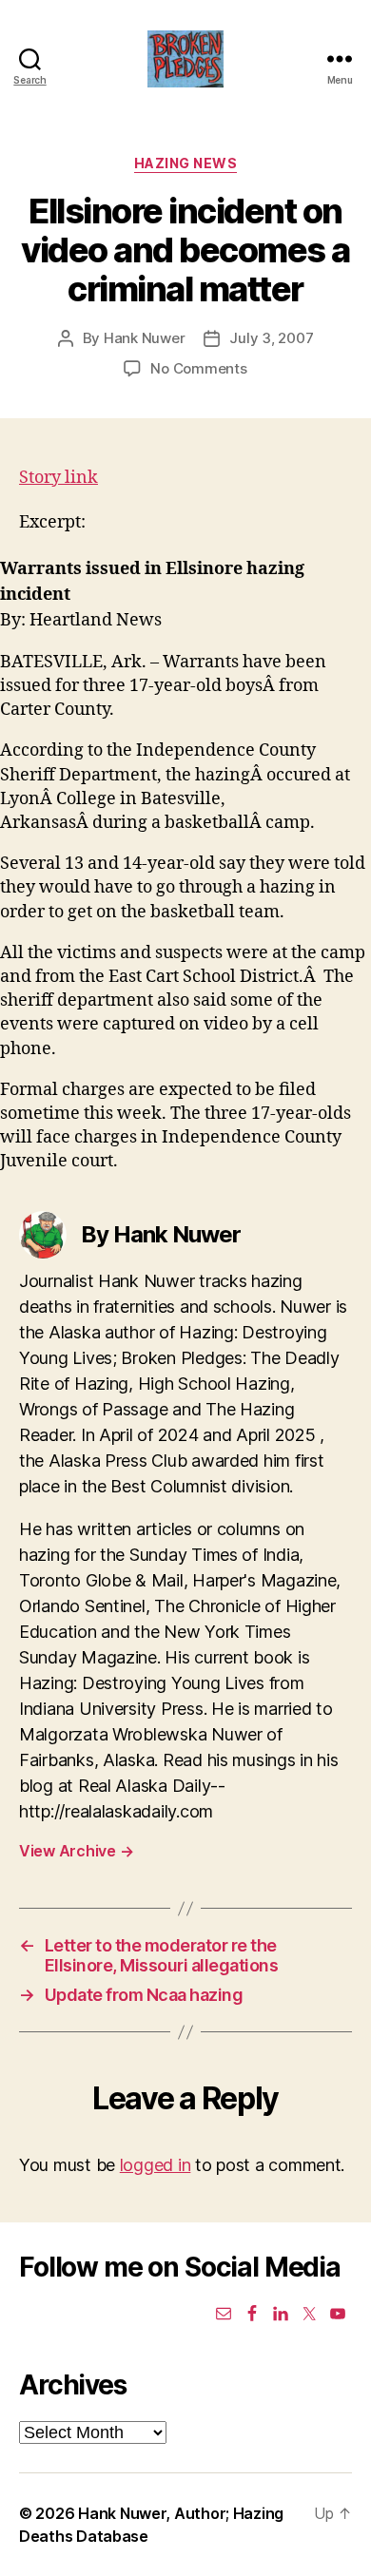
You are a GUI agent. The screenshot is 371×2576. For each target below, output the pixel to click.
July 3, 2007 (271, 338)
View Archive (76, 1851)
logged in (156, 2165)
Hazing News (186, 163)
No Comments (198, 368)
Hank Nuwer (144, 338)
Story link (59, 478)
